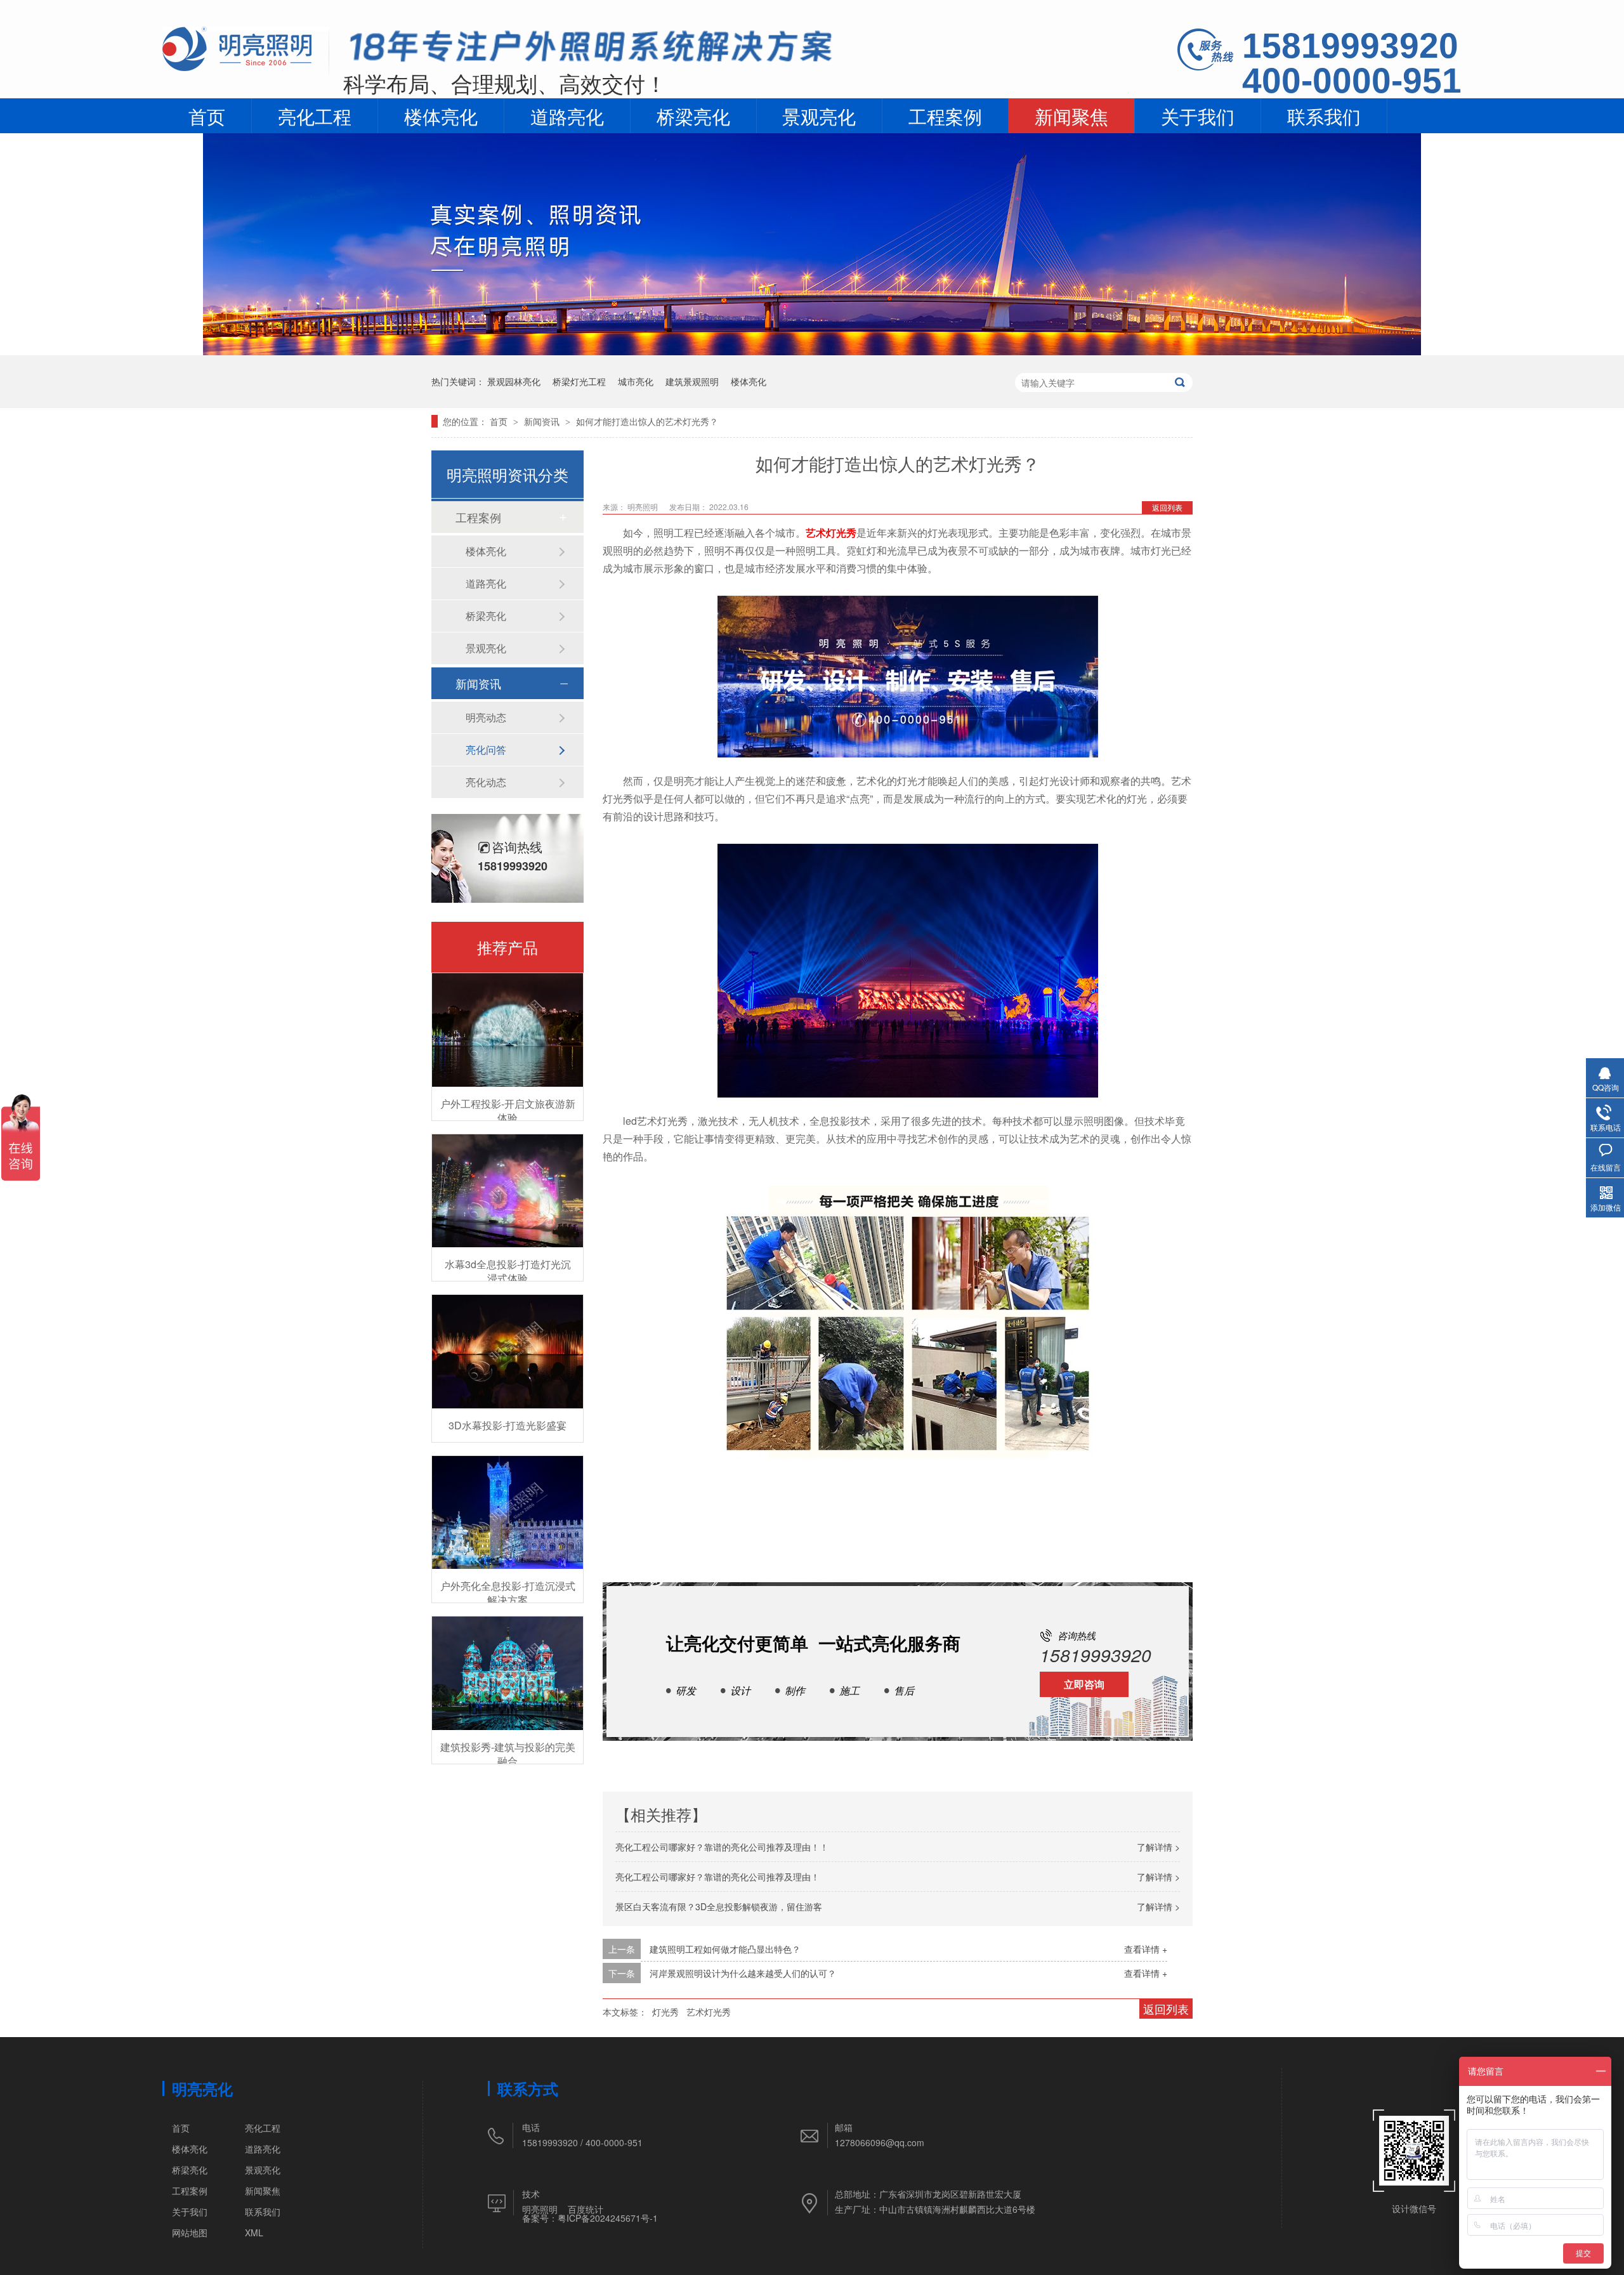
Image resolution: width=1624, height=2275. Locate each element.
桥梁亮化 (693, 115)
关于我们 (1198, 115)
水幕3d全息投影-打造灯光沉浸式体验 (508, 1271)
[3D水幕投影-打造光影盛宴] (507, 1352)
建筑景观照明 (692, 381)
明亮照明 (540, 2209)
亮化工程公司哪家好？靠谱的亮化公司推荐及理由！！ (722, 1847)
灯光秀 (665, 2012)
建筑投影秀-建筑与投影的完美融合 (508, 1754)
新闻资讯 (543, 421)
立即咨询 (1084, 1684)
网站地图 (190, 2232)
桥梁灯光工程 (579, 381)
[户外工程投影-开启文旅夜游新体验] (507, 1030)
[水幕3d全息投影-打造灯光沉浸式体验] (507, 1191)
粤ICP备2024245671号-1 (608, 2218)
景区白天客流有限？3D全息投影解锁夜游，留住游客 (719, 1906)
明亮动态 (486, 717)
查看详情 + (1146, 1949)
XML (254, 2232)
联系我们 (1324, 115)
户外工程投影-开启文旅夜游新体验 (508, 1111)
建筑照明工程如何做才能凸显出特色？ (725, 1949)
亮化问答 (486, 750)
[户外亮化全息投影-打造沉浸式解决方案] (507, 1513)
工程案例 (945, 115)
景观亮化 (819, 115)
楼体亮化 (441, 115)
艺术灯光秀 (831, 533)
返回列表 (1167, 507)
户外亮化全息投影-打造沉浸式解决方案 (508, 1593)
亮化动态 (486, 782)
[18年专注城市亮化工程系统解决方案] (591, 50)
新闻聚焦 (1071, 115)
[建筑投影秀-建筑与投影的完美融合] (507, 1673)
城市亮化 (636, 381)
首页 (207, 115)
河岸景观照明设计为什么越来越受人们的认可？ (743, 1973)
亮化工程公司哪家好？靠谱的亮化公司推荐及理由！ (717, 1877)
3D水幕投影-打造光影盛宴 (507, 1425)
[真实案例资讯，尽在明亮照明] (812, 351)
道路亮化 (567, 115)
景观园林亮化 (514, 381)
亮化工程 (315, 115)
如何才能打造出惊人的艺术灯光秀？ (647, 421)
